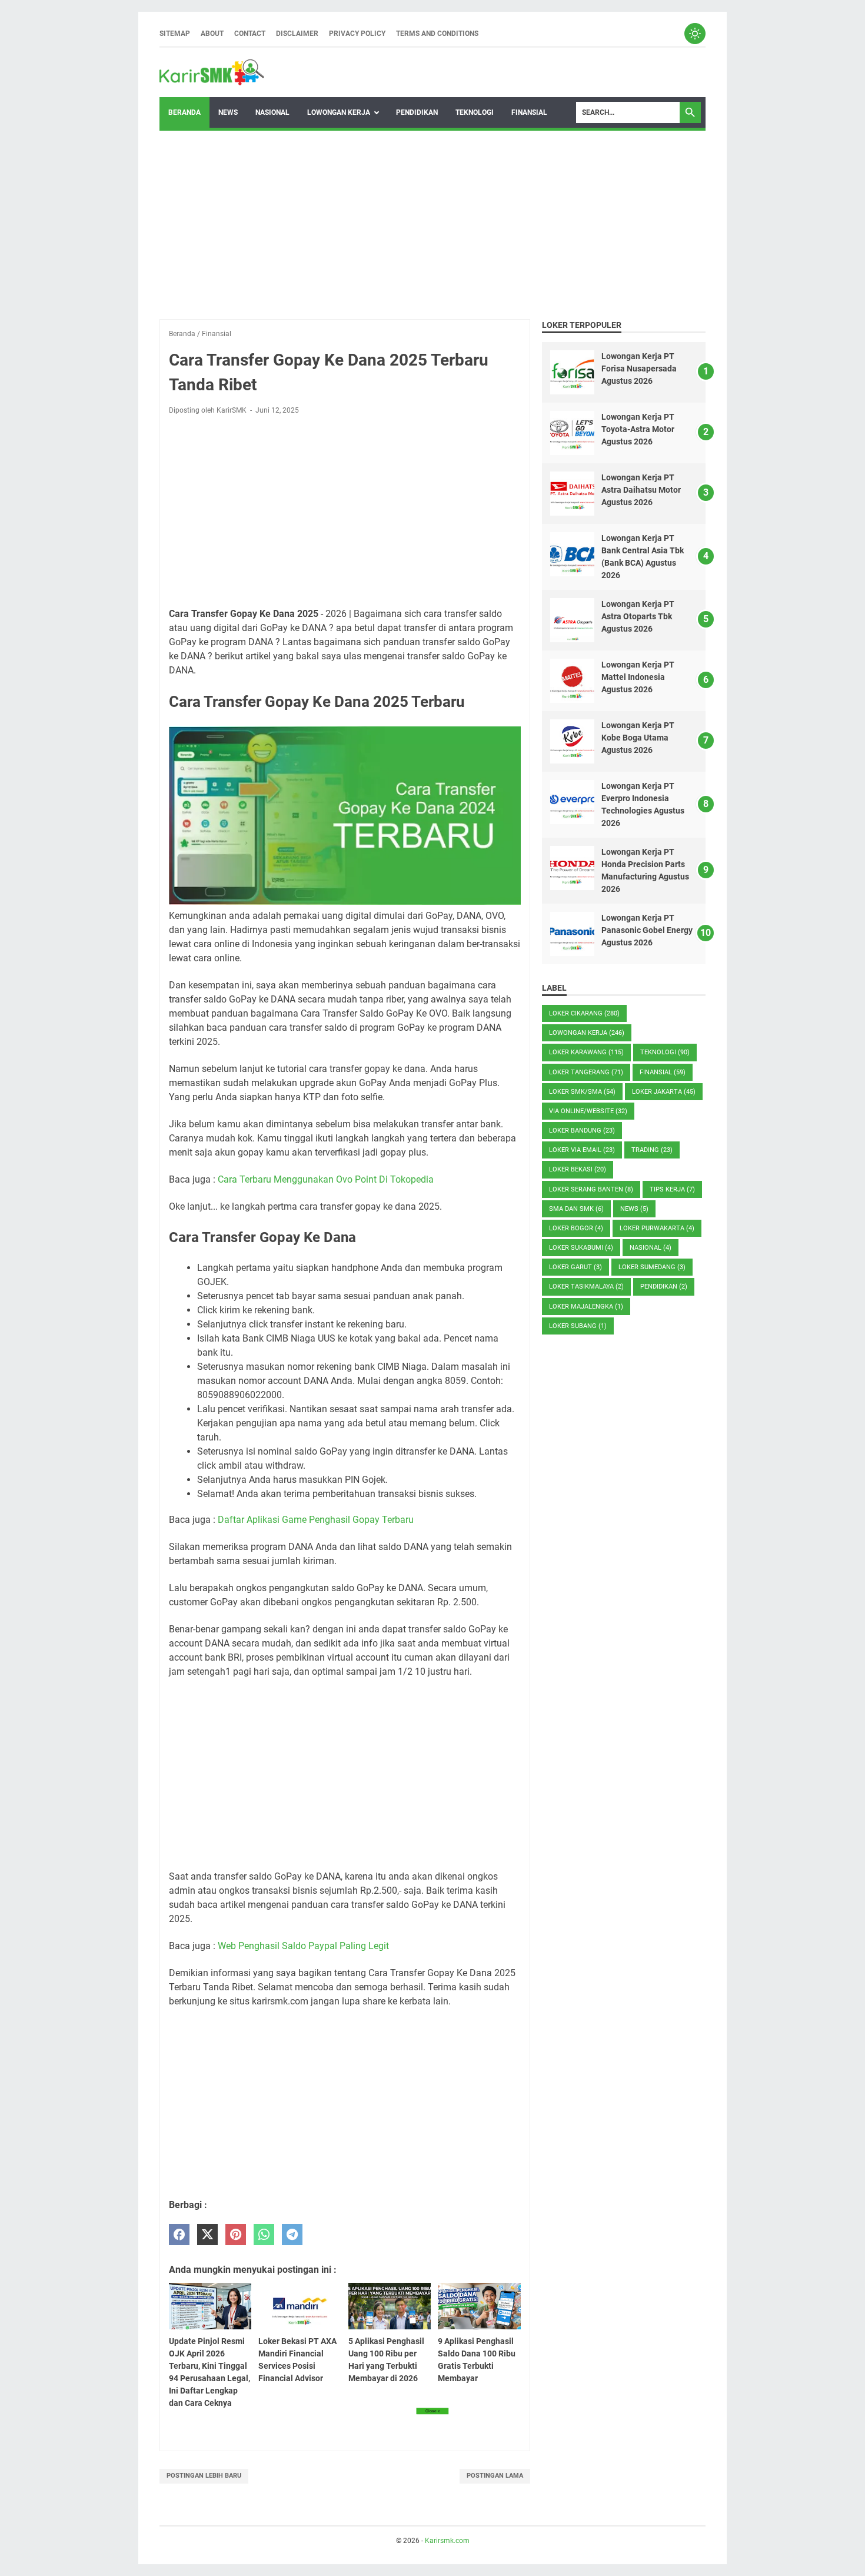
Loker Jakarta (664, 1092)
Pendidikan (417, 112)
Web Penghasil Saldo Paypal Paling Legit (303, 1946)
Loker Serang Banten (591, 1189)
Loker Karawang (586, 1052)
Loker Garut (575, 1267)
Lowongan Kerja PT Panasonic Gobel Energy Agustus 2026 (647, 930)
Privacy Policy (357, 34)
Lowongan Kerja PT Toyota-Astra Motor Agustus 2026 (638, 429)
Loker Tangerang (586, 1072)
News (228, 112)
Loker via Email (582, 1150)
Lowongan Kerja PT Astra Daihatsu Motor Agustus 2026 (641, 490)
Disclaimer (297, 34)
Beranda (184, 112)
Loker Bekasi (578, 1169)
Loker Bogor (576, 1228)
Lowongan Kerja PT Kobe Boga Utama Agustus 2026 (638, 738)
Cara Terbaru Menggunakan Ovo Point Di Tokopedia (326, 1179)
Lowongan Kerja (339, 112)
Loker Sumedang (652, 1267)
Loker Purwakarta (657, 1228)
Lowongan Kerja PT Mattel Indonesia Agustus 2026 (638, 677)
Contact (250, 34)
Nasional (272, 112)
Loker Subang (578, 1326)
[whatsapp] (264, 2235)
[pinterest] (236, 2235)
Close (432, 2411)
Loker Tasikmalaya (586, 1287)
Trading (652, 1150)
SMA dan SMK (576, 1209)
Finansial (529, 112)
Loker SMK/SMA (582, 1092)
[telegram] (292, 2235)
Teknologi (475, 112)
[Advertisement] (432, 225)
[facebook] (179, 2235)
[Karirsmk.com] (212, 72)
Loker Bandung (582, 1131)
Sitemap (175, 34)
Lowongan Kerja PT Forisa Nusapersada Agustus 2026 (639, 369)
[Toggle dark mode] (695, 34)
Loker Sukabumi (581, 1248)
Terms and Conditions (437, 34)
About (212, 34)
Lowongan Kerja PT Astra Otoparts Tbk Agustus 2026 (638, 616)
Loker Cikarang (584, 1013)
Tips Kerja (672, 1189)
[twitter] (207, 2235)
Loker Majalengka (586, 1307)
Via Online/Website (588, 1111)
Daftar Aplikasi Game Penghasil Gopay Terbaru (316, 1520)
